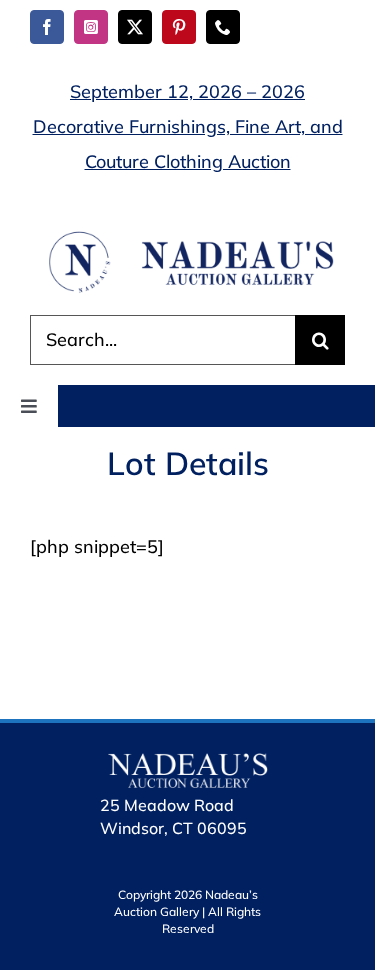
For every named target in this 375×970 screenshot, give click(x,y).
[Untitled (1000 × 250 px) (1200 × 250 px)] (187, 237)
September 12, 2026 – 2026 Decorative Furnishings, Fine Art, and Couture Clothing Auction (188, 126)
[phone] (223, 27)
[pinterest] (179, 27)
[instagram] (91, 27)
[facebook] (47, 27)
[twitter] (135, 27)
